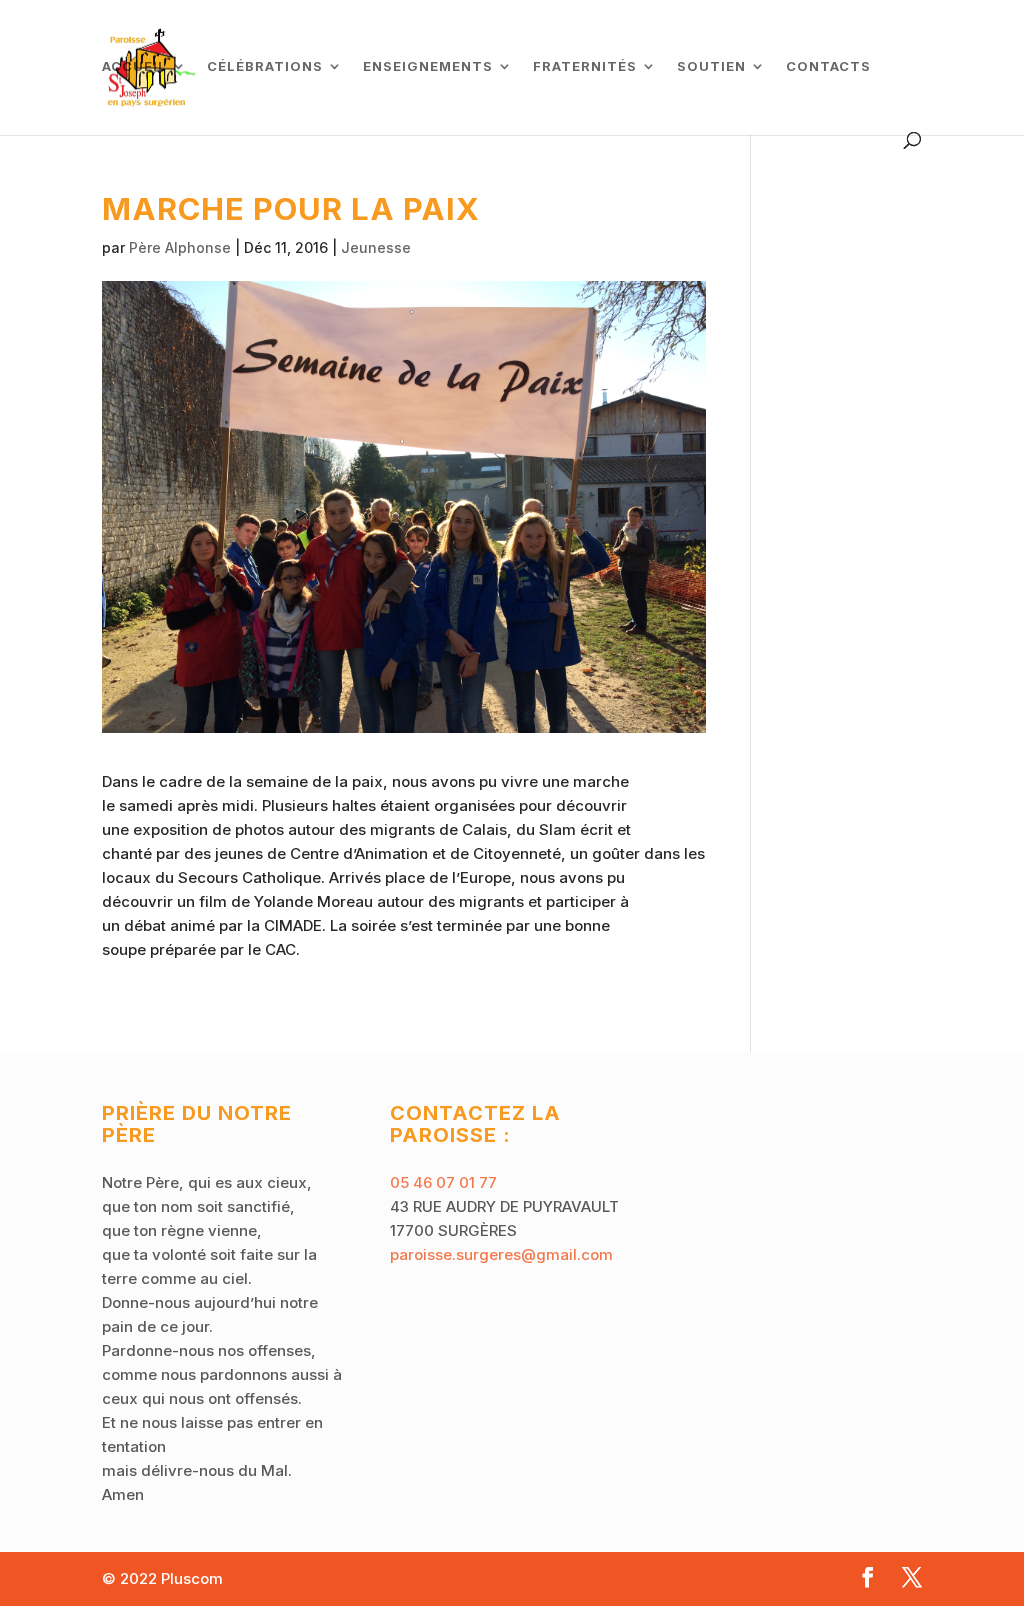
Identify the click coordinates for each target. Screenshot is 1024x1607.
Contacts (828, 66)
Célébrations (265, 66)
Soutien (711, 66)
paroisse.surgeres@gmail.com (501, 1254)
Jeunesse (376, 247)
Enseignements (428, 66)
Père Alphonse (180, 247)
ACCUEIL (134, 66)
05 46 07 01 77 (443, 1182)
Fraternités (585, 66)
